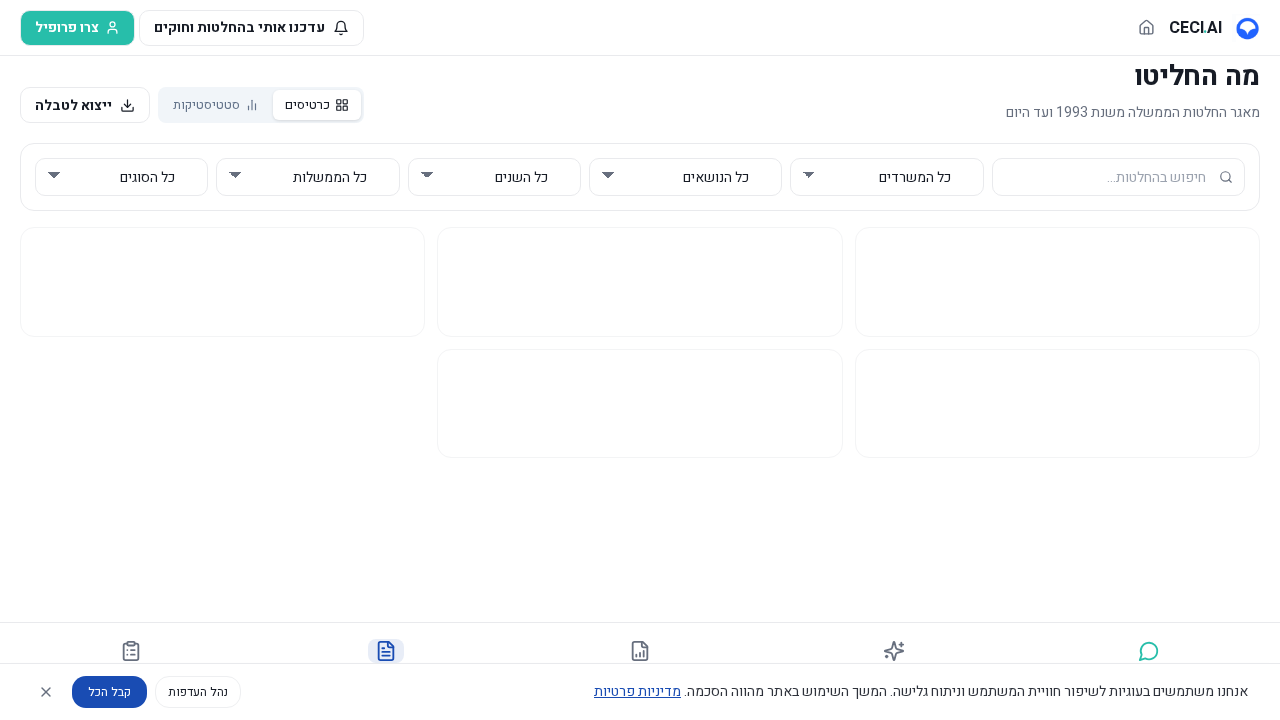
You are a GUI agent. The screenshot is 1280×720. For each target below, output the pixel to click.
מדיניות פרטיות (637, 691)
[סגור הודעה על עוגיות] (46, 692)
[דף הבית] (1146, 27)
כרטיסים (307, 104)
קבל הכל (109, 692)
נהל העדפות (198, 692)
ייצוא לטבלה (73, 105)
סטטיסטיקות (206, 104)
